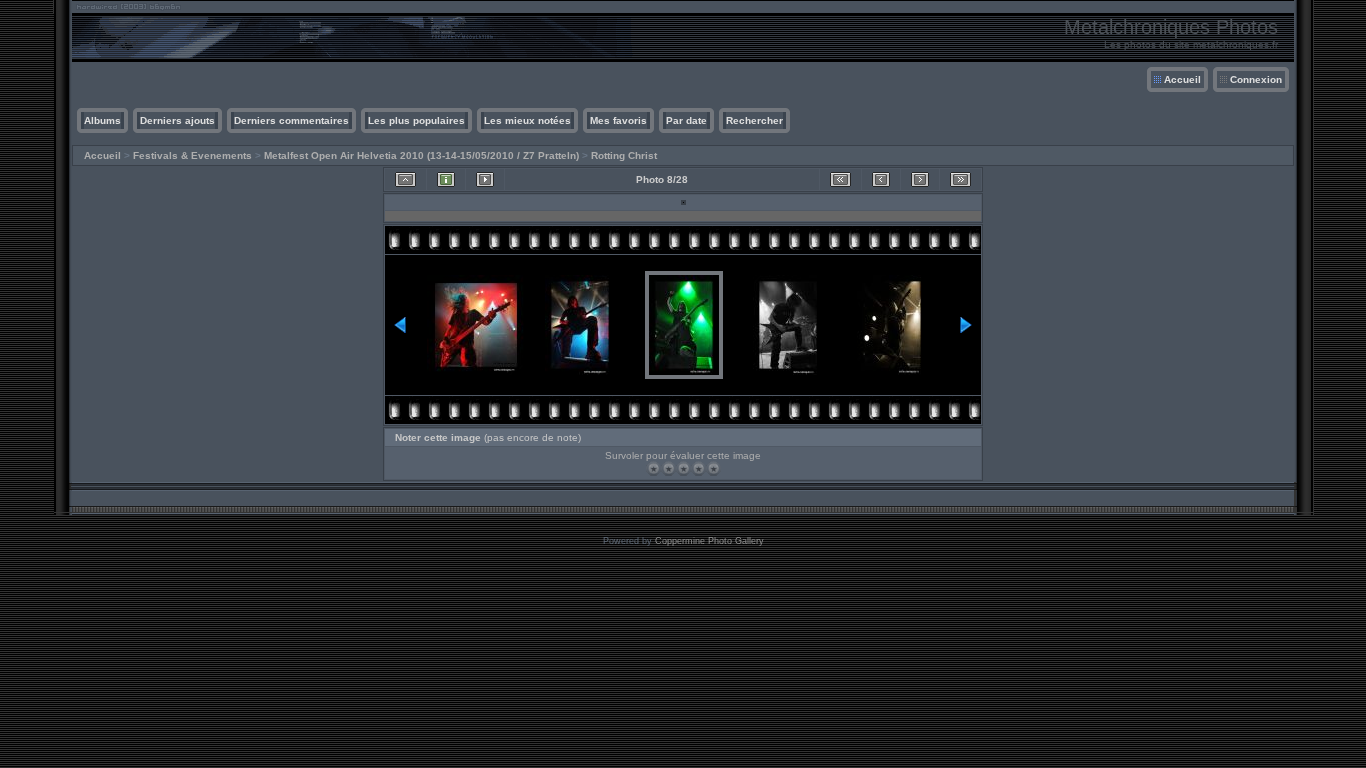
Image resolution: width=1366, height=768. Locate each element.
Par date (686, 120)
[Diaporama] (485, 179)
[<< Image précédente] (881, 179)
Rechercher (754, 120)
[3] (683, 468)
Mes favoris (618, 120)
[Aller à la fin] (960, 179)
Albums (102, 120)
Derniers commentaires (291, 120)
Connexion (1256, 79)
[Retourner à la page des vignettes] (405, 179)
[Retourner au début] (840, 179)
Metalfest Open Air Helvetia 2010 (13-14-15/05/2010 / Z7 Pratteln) (421, 155)
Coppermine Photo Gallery (709, 541)
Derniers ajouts (177, 120)
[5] (713, 468)
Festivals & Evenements (192, 155)
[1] (653, 468)
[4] (698, 468)
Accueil (1182, 79)
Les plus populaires (416, 120)
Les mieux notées (527, 120)
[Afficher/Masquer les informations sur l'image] (446, 179)
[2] (668, 468)
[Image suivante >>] (920, 179)
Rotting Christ (624, 155)
